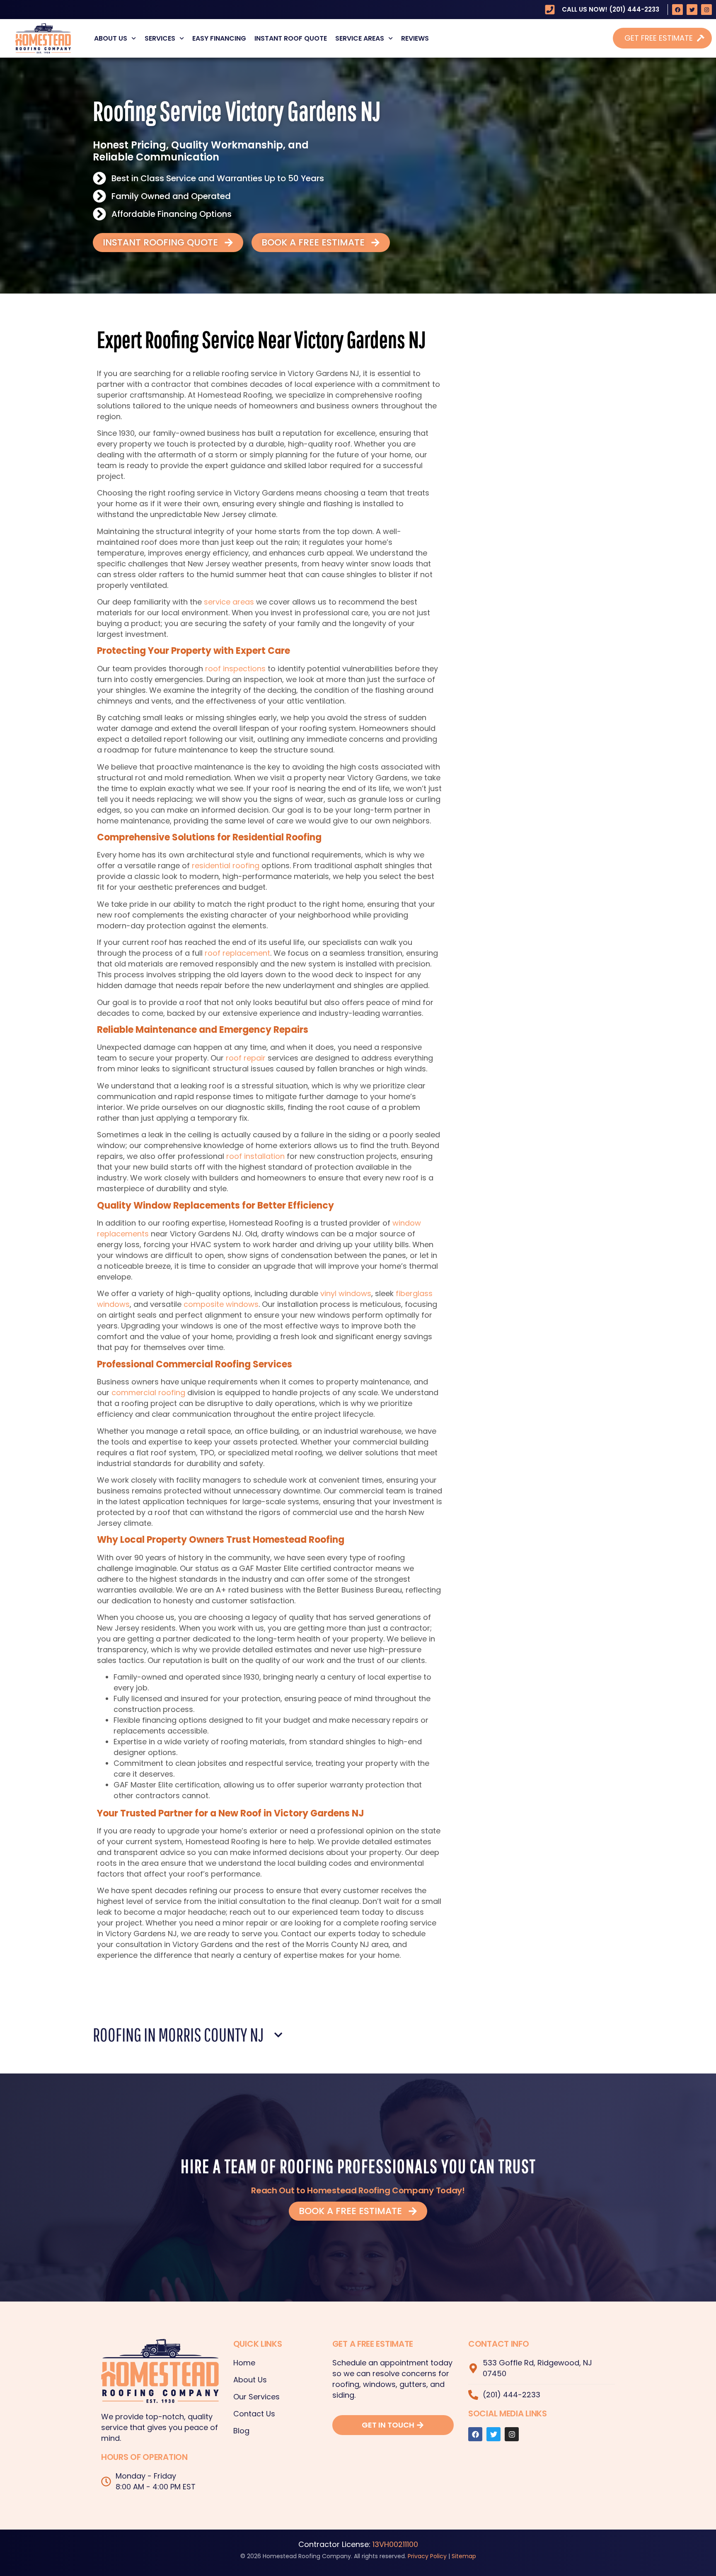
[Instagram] (706, 10)
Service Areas (360, 38)
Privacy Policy (427, 2556)
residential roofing (226, 866)
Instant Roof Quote (291, 38)
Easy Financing (219, 38)
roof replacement (237, 953)
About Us (111, 38)
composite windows (221, 1304)
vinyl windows (346, 1293)
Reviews (415, 38)
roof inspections (235, 669)
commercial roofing (148, 1392)
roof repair (246, 1058)
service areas (229, 602)
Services (160, 38)
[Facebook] (677, 10)
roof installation (255, 1156)
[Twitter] (692, 10)
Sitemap (464, 2556)
